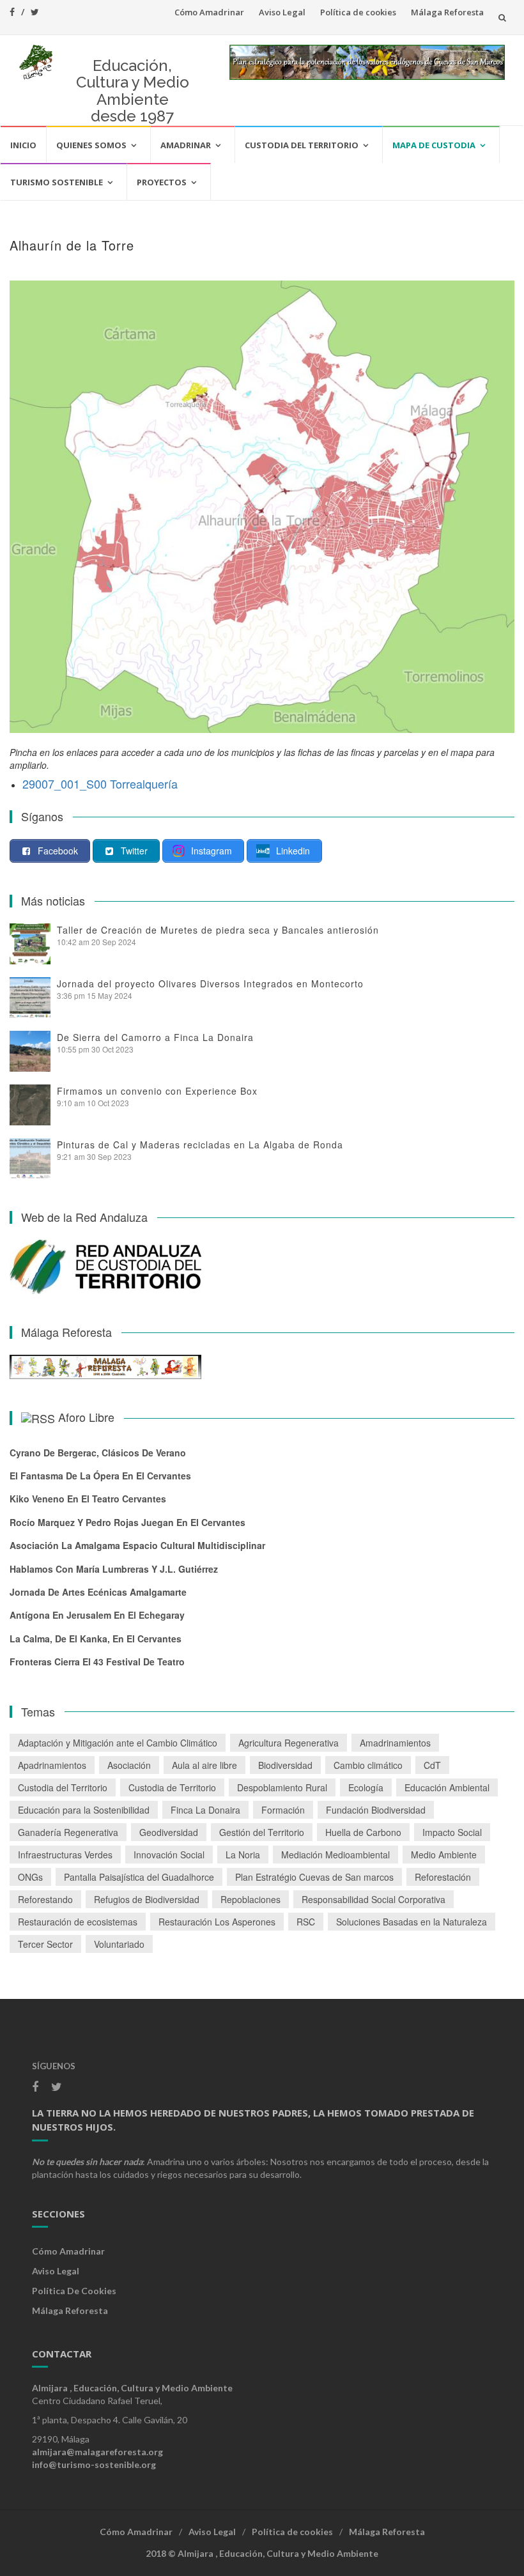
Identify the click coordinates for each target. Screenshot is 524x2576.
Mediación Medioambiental (335, 1855)
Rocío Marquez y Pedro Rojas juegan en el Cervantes (127, 1522)
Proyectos (162, 182)
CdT (432, 1765)
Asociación (129, 1765)
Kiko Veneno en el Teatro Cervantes (88, 1499)
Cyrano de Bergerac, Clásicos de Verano (98, 1453)
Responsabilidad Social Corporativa (374, 1899)
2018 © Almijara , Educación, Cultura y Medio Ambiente (262, 2553)
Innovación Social (169, 1855)
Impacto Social (452, 1832)
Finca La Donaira (205, 1810)
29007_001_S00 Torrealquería (100, 783)
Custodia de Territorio (172, 1787)
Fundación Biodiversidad (376, 1810)
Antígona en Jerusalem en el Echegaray (97, 1615)
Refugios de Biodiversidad (147, 1899)
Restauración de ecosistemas (78, 1922)
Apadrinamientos (52, 1765)
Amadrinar (186, 145)
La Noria (243, 1855)
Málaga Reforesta (447, 12)
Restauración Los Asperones (217, 1922)
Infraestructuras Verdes (65, 1855)
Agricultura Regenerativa (289, 1743)
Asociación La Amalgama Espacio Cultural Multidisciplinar (137, 1545)
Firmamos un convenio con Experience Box (157, 1091)
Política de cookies (358, 12)
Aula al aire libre (204, 1765)
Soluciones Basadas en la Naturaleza (412, 1922)
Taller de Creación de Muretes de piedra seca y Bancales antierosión (218, 930)
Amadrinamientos (395, 1743)
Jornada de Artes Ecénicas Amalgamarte (98, 1592)
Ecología (366, 1787)
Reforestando (45, 1899)
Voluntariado (119, 1944)
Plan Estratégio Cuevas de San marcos (314, 1877)
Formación (283, 1810)
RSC (306, 1922)
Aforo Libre (86, 1417)
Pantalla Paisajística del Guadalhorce (139, 1877)
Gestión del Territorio (262, 1832)
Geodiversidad (169, 1832)
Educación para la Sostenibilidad (84, 1810)
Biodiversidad (285, 1765)
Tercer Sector (45, 1944)
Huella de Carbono (363, 1832)
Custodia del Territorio (302, 145)
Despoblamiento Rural (282, 1787)
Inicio (23, 145)
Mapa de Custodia (434, 145)
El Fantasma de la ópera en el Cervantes (100, 1476)
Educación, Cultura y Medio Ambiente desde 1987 (133, 91)
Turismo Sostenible (57, 182)
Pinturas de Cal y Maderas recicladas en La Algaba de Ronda (200, 1145)
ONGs (30, 1877)
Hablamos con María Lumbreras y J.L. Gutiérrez (114, 1569)
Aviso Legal (282, 12)
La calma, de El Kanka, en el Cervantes (96, 1639)
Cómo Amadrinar (209, 12)
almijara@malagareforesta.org (97, 2452)
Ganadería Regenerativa (68, 1832)
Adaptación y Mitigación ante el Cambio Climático (118, 1743)
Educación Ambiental (447, 1787)
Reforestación (443, 1877)
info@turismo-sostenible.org (94, 2464)
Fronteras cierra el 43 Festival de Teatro (97, 1662)
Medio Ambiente (444, 1855)
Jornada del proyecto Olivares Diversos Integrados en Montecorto (210, 983)
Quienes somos (91, 145)
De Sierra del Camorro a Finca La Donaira (155, 1037)
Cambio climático (368, 1765)
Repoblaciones (250, 1899)
